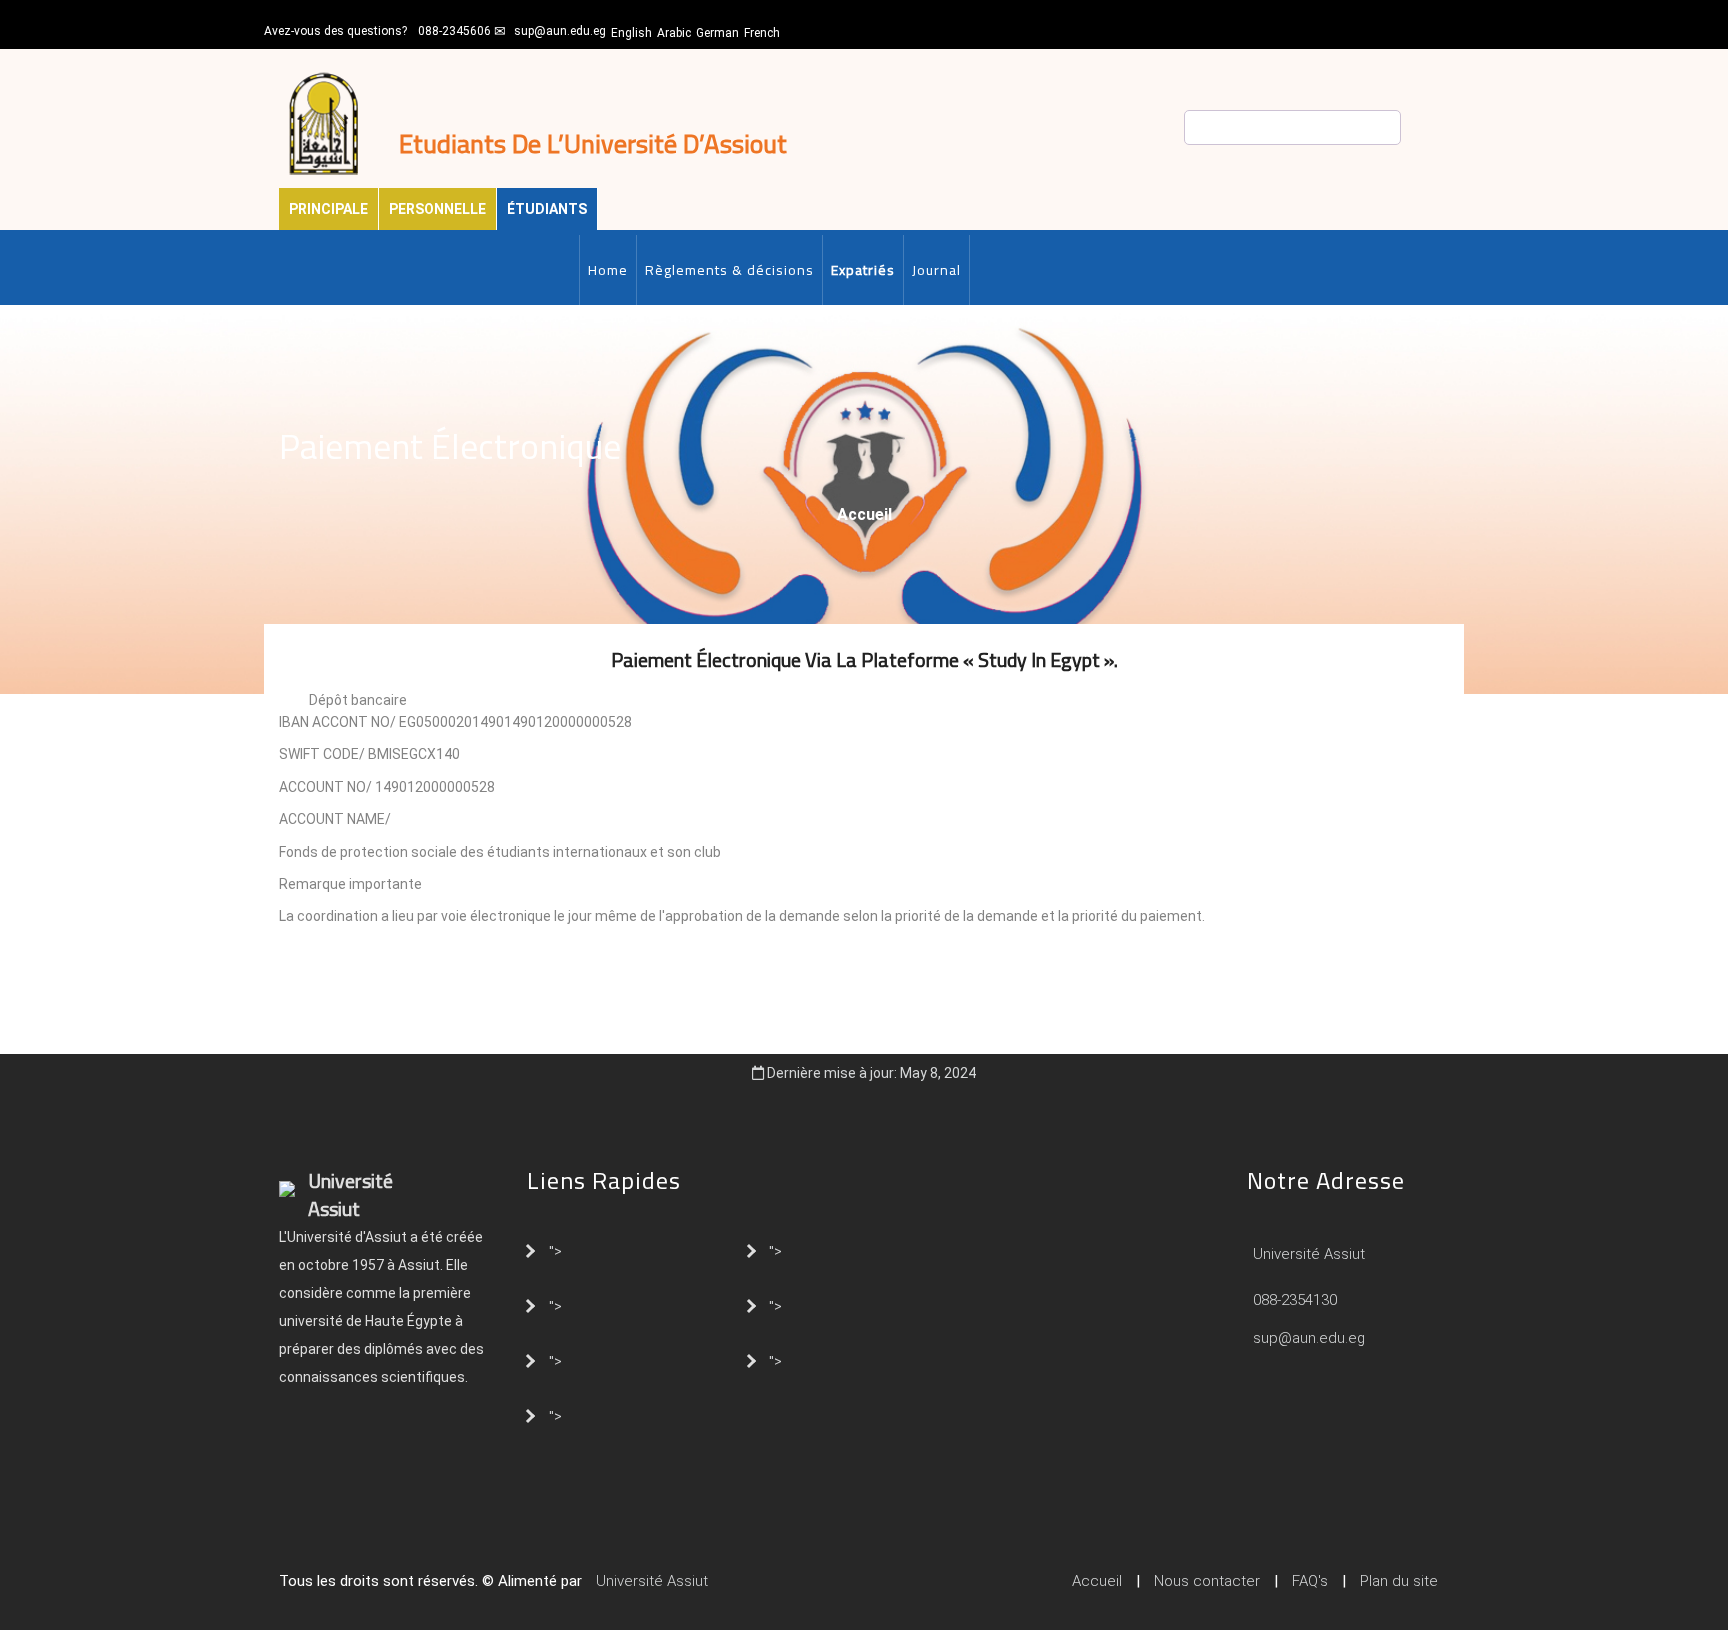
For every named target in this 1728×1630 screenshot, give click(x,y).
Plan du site (1399, 1581)
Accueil (864, 514)
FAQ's (1310, 1581)
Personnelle (437, 209)
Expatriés (863, 270)
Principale (328, 209)
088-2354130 (1295, 1300)
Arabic (674, 33)
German (717, 33)
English (631, 33)
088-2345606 (454, 31)
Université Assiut (1307, 1254)
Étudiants (547, 209)
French (762, 33)
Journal (936, 270)
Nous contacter (1207, 1581)
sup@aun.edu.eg (560, 31)
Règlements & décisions (729, 270)
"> (555, 1250)
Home (608, 270)
